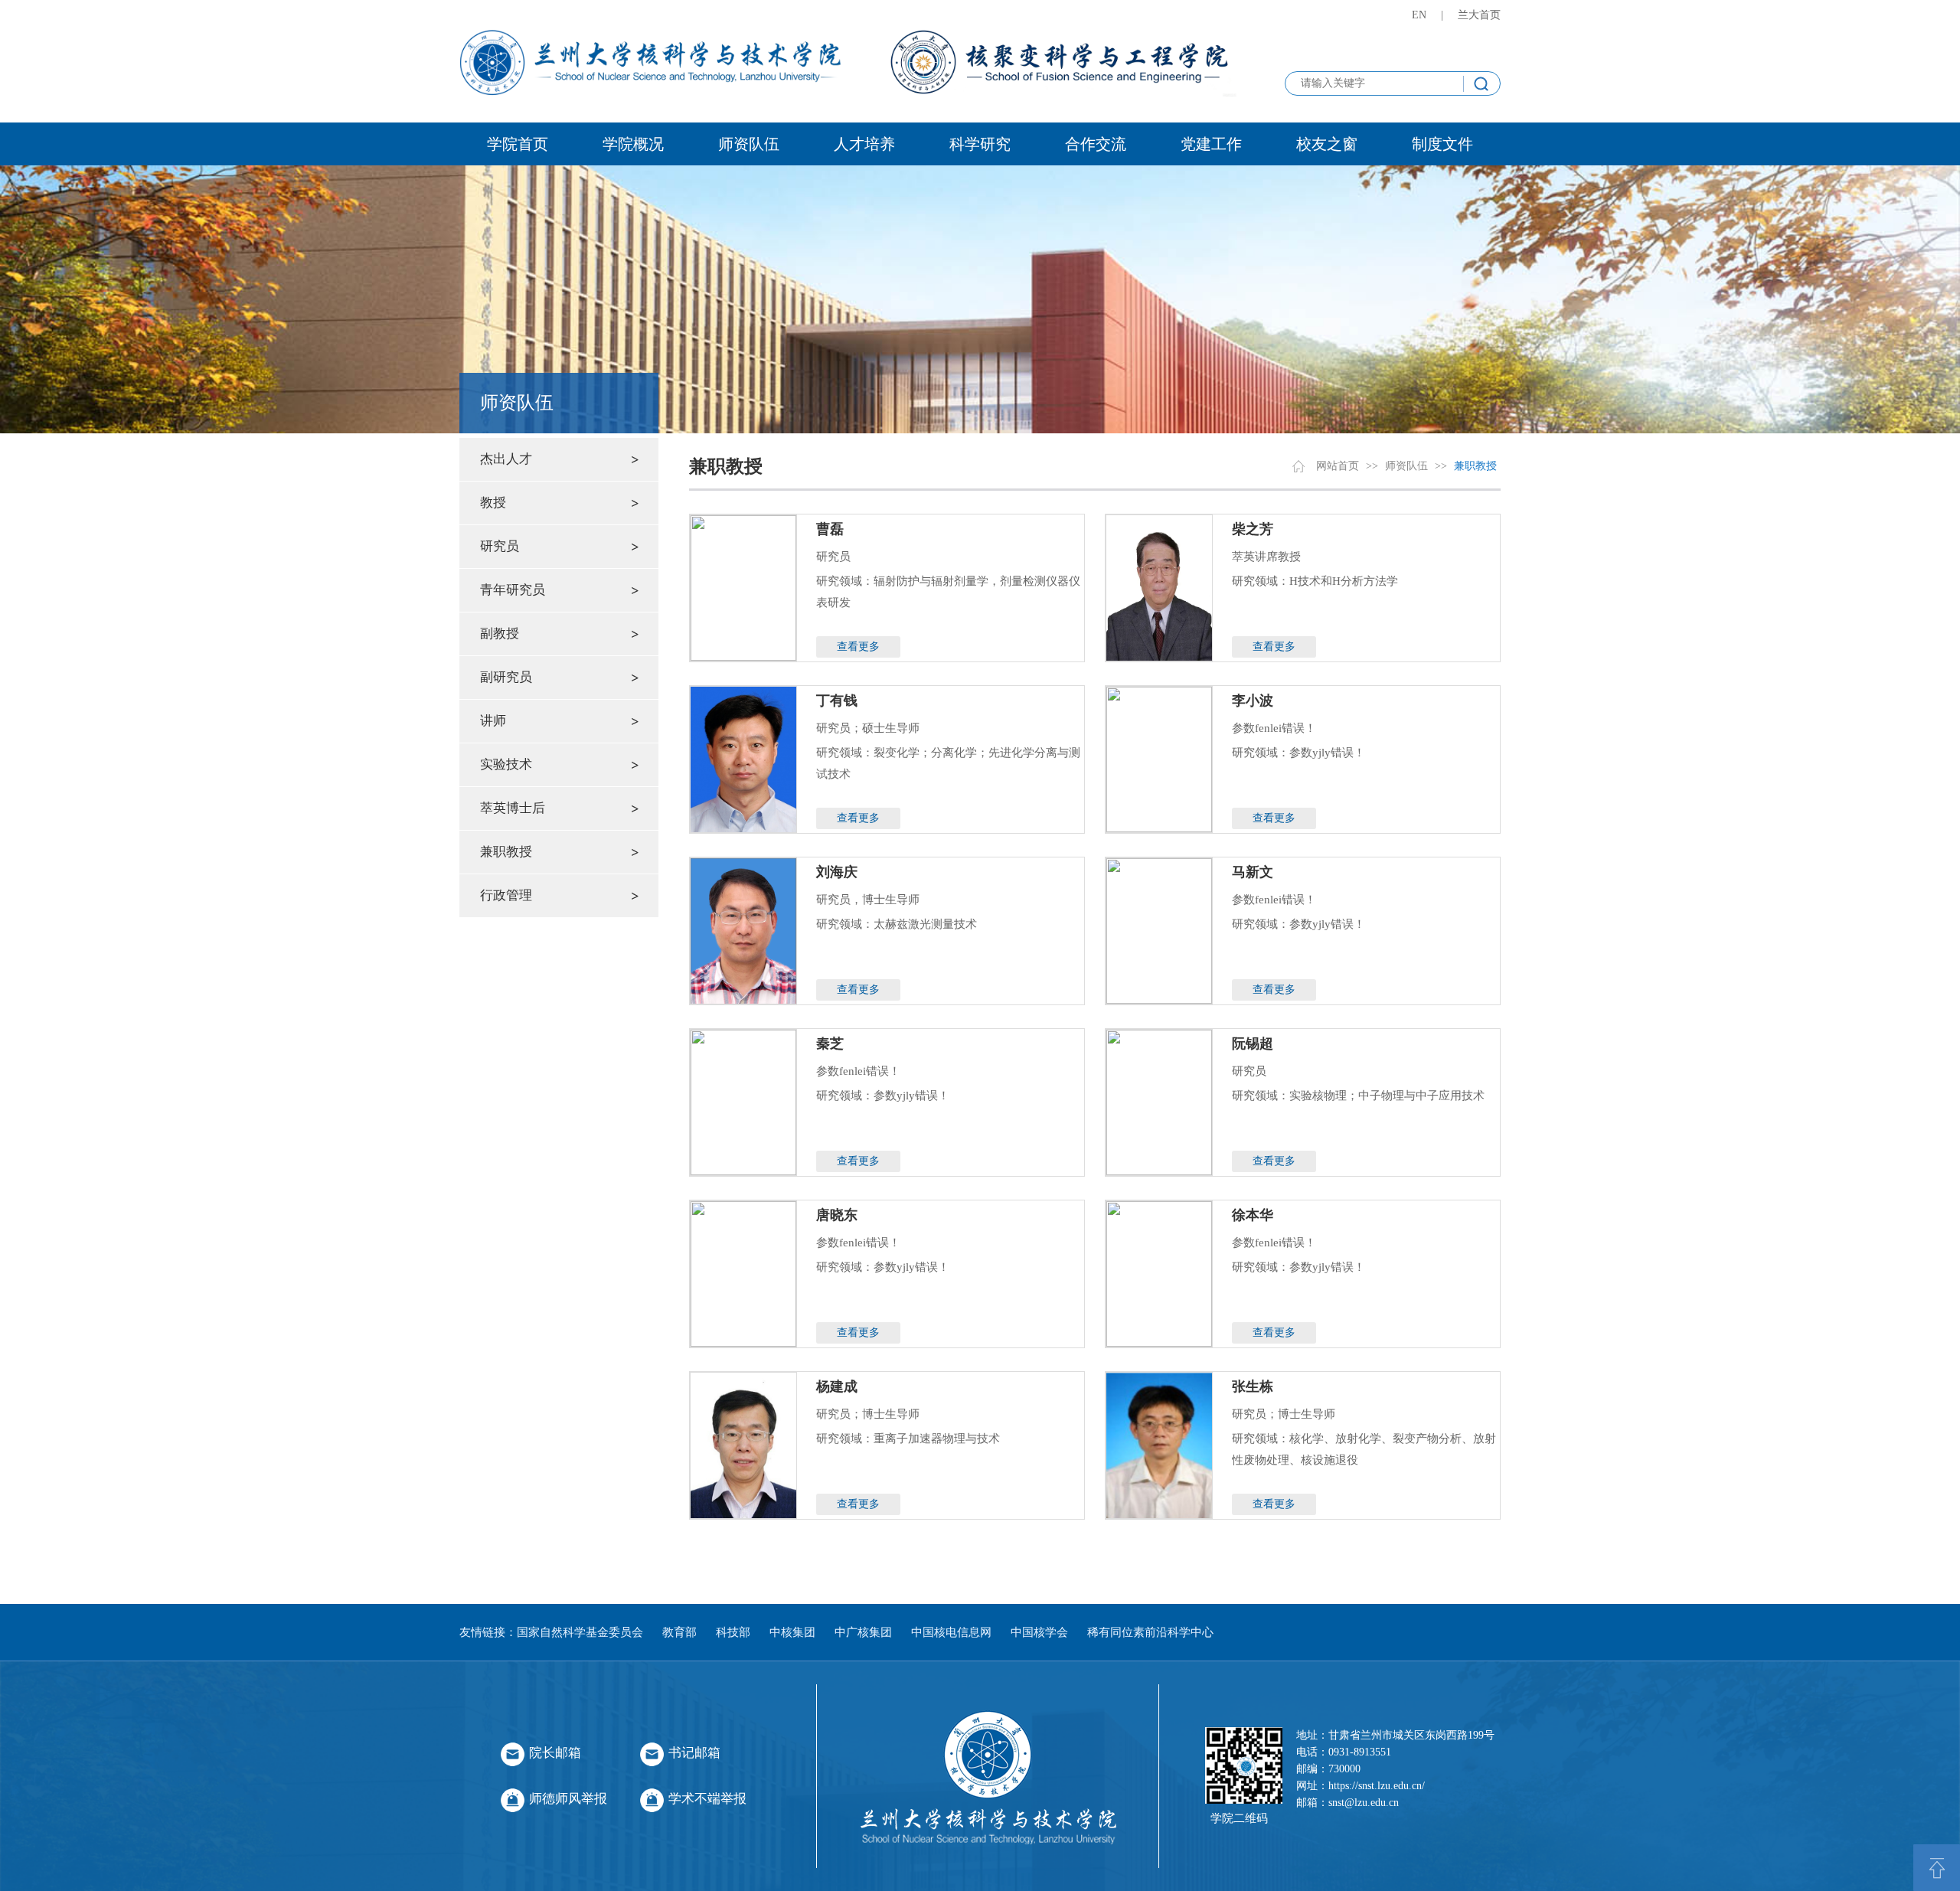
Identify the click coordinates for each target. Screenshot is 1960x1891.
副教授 (500, 634)
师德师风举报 (568, 1799)
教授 (493, 503)
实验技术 (506, 764)
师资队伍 (1406, 466)
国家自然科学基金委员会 (580, 1632)
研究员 (500, 546)
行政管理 (506, 895)
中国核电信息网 (951, 1632)
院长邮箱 (555, 1753)
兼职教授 (506, 852)
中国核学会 (1039, 1632)
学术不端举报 (707, 1799)
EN (1419, 15)
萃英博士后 (513, 808)
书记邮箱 (694, 1753)
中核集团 (792, 1632)
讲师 (493, 721)
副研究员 (506, 677)
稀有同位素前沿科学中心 (1150, 1632)
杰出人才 (506, 459)
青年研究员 (513, 590)
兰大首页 (1479, 15)
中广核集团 (863, 1632)
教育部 (679, 1632)
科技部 (733, 1632)
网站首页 (1338, 466)
